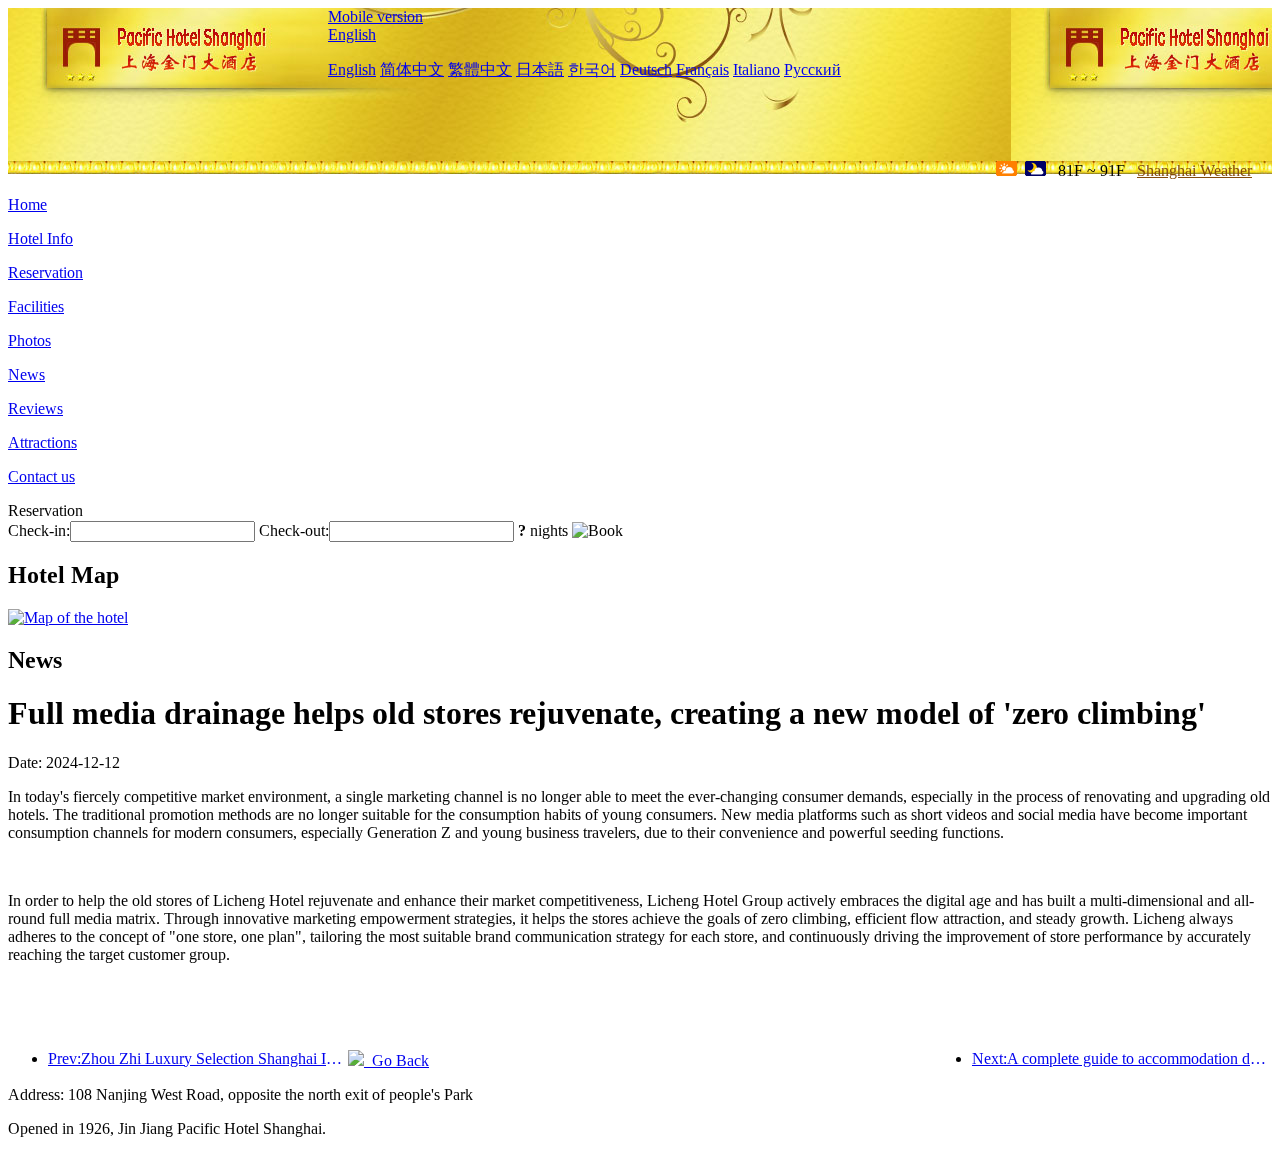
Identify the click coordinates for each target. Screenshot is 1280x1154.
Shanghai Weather (1194, 170)
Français (702, 69)
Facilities (36, 306)
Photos (29, 340)
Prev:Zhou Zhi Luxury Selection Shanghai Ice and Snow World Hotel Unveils (198, 1058)
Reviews (35, 408)
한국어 (592, 69)
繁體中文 (480, 69)
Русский (812, 69)
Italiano (756, 69)
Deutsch (646, 69)
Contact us (41, 476)
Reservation (45, 272)
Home (27, 204)
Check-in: (39, 530)
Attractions (42, 442)
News (26, 374)
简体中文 (412, 69)
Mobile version (375, 16)
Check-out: (294, 530)
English (352, 34)
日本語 (540, 69)
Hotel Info (40, 238)
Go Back (396, 1060)
